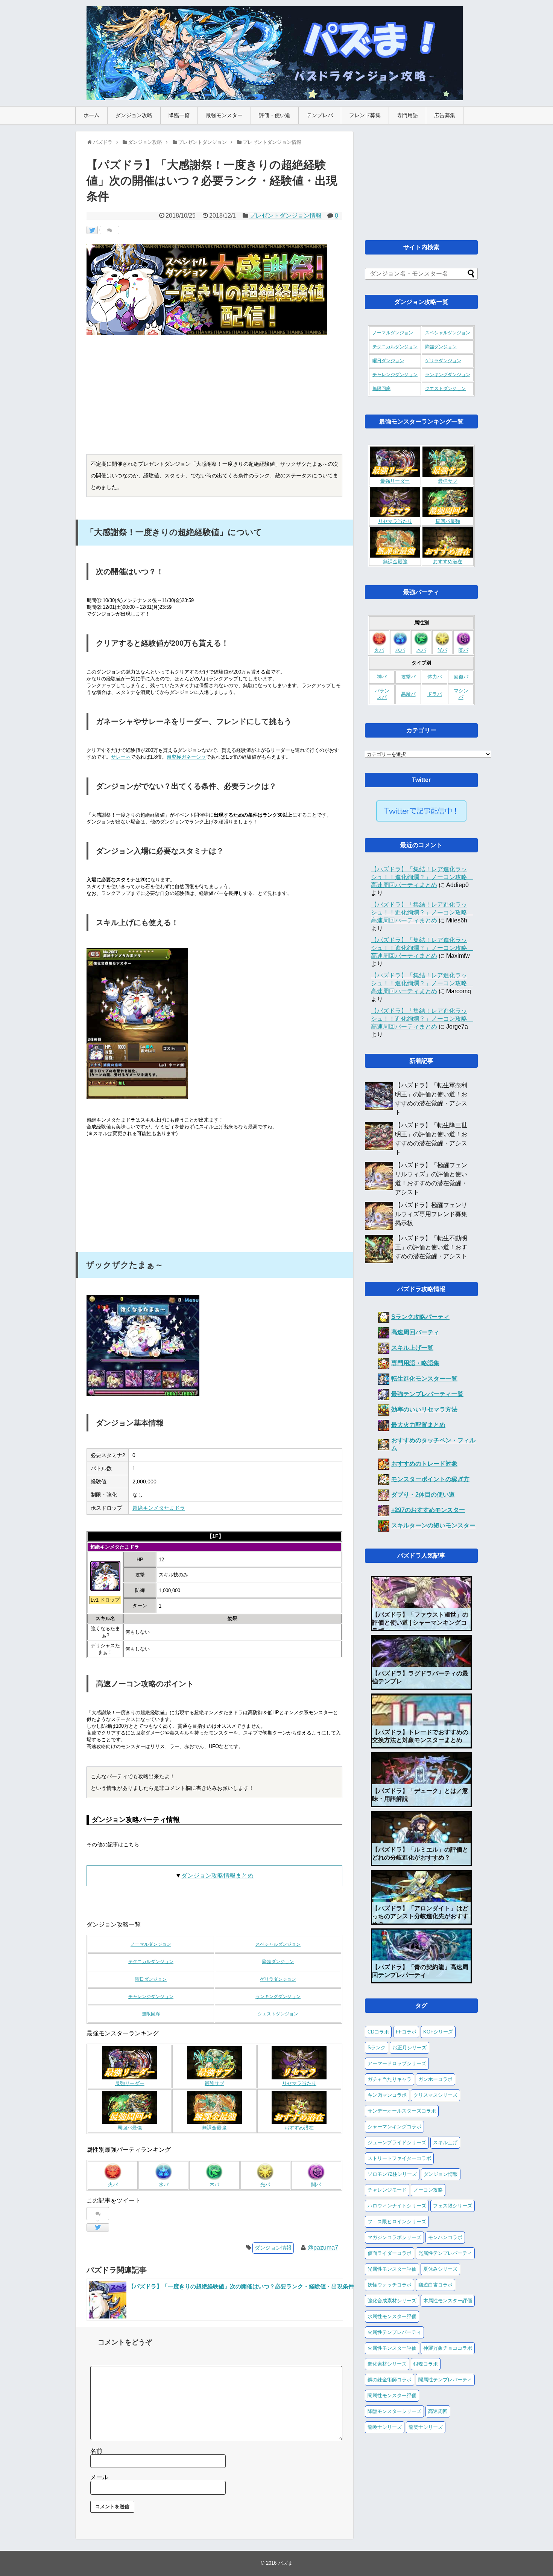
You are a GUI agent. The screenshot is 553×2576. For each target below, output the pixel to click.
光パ (265, 2185)
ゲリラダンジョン (278, 1979)
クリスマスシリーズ (435, 2095)
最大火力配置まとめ (418, 1425)
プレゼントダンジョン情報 (286, 216)
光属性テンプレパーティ (445, 2253)
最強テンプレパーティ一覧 (427, 1394)
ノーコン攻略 (428, 2190)
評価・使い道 (275, 115)
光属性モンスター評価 (392, 2269)
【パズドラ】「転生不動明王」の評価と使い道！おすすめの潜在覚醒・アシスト (431, 1247)
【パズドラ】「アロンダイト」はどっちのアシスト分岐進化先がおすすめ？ (420, 1916)
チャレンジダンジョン (151, 1997)
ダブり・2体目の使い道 (423, 1495)
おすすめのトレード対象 (424, 1464)
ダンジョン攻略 (134, 115)
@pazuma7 (323, 2248)
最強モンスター (224, 115)
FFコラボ (406, 2032)
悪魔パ (408, 694)
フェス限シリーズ (453, 2206)
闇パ (316, 2185)
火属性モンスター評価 (392, 2348)
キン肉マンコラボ (387, 2095)
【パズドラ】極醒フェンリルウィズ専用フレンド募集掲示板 (431, 1214)
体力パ (435, 677)
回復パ (461, 677)
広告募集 (445, 115)
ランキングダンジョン (278, 1997)
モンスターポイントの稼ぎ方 (430, 1479)
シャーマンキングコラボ (394, 2127)
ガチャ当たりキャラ (390, 2079)
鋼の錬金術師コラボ (390, 2380)
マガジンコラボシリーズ (394, 2237)
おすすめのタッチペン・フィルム (433, 1444)
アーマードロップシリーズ (397, 2063)
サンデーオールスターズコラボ (402, 2111)
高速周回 (438, 2411)
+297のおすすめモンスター (428, 1510)
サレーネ (121, 757)
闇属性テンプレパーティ (445, 2380)
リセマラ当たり (299, 2084)
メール (99, 2477)
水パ (164, 2185)
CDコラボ (378, 2032)
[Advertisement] (214, 398)
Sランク (377, 2048)
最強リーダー (130, 2084)
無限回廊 (151, 2014)
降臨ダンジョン (278, 1962)
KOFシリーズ (438, 2032)
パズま (285, 2563)
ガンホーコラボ (435, 2079)
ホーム (91, 115)
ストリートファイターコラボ (399, 2158)
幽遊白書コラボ (435, 2285)
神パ (382, 677)
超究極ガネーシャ (186, 757)
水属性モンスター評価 (392, 2316)
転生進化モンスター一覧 (424, 1379)
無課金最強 (214, 2128)
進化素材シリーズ (387, 2364)
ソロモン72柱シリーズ (392, 2174)
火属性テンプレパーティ (394, 2332)
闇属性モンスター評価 (392, 2395)
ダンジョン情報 (273, 2248)
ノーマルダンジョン (151, 1944)
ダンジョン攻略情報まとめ (217, 1876)
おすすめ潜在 (299, 2128)
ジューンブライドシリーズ (397, 2142)
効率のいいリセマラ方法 (424, 1409)
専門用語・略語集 (415, 1363)
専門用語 (407, 115)
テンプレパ (320, 115)
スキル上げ (445, 2142)
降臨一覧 (179, 115)
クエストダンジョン (278, 2014)
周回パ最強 (130, 2128)
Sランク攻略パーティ (420, 1317)
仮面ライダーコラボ (390, 2253)
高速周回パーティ (415, 1332)
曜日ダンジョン (151, 1979)
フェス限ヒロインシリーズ (397, 2222)
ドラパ (435, 694)
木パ (214, 2185)
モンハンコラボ (445, 2237)
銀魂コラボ (426, 2364)
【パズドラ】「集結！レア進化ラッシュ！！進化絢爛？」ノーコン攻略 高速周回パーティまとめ (422, 877)
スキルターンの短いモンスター (433, 1525)
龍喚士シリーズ (385, 2427)
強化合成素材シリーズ (392, 2301)
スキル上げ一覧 (412, 1348)
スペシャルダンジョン (278, 1944)
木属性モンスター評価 (448, 2301)
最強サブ (214, 2084)
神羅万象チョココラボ (448, 2348)
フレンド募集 (365, 115)
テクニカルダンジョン (151, 1962)
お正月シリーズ (409, 2048)
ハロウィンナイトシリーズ (397, 2206)
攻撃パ (408, 677)
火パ (113, 2185)
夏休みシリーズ (440, 2269)
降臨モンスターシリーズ (394, 2411)
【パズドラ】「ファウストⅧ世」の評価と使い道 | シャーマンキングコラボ (420, 1623)
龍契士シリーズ (426, 2427)
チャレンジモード (387, 2190)
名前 (96, 2451)
